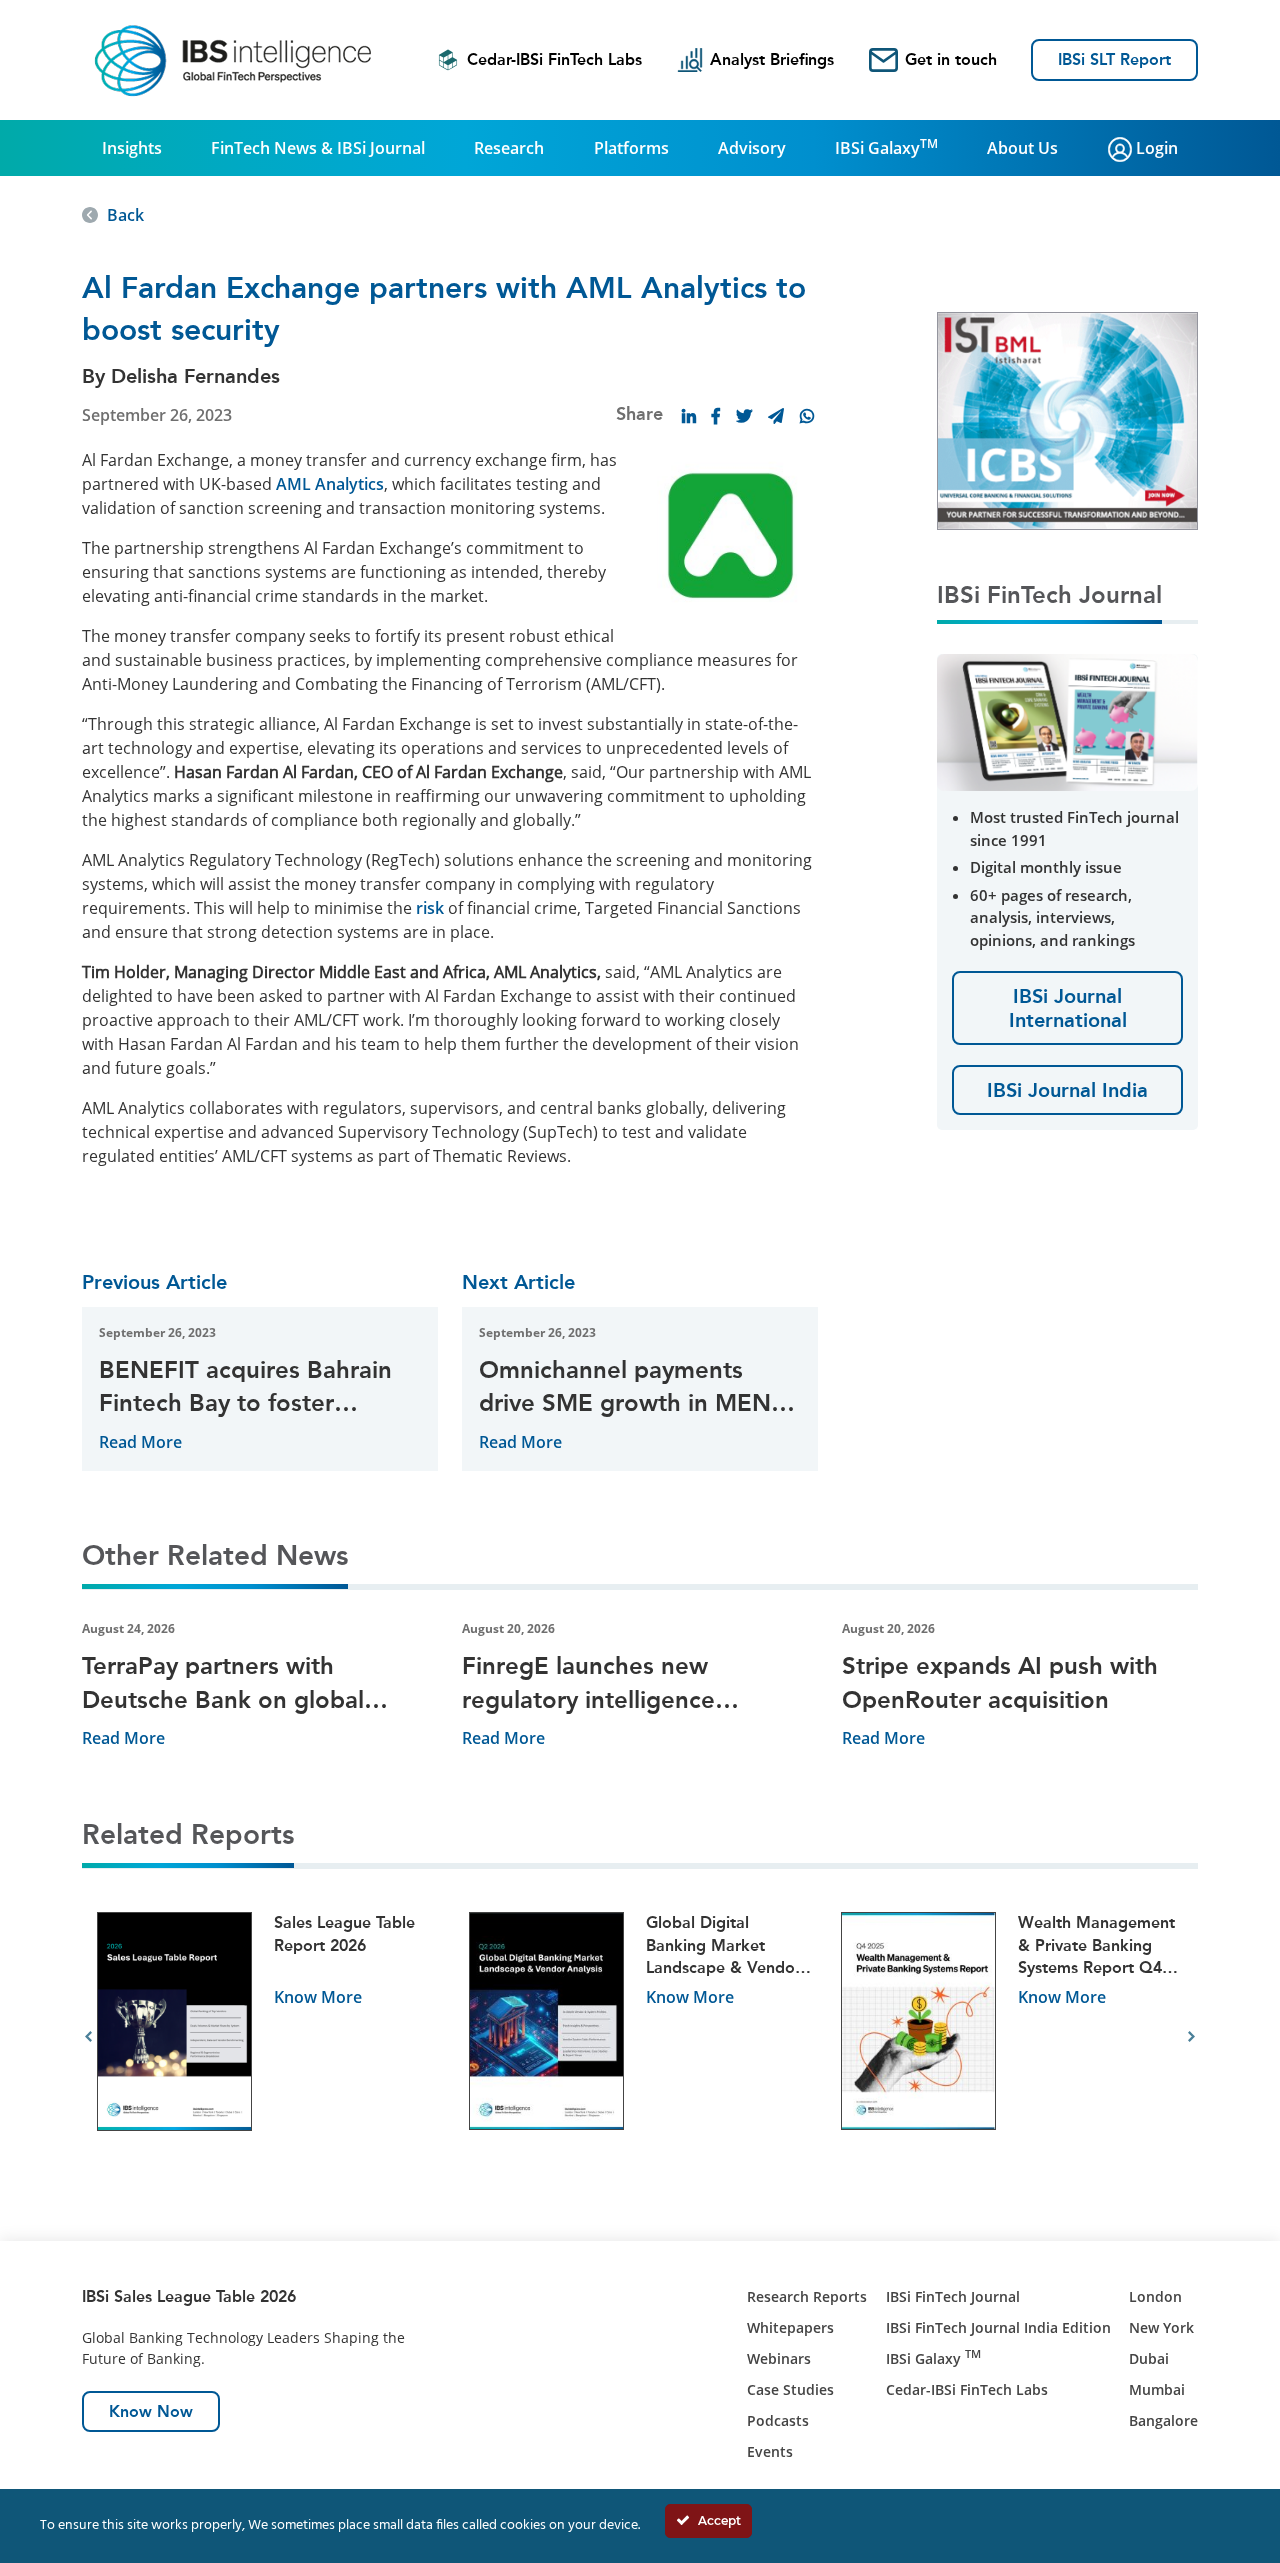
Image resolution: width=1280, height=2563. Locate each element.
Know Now (151, 2411)
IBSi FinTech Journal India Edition (998, 2327)
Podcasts (778, 2420)
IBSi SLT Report (1114, 59)
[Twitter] (744, 416)
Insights (132, 148)
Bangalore (1163, 2420)
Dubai (1149, 2358)
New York (1161, 2327)
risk (430, 908)
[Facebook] (716, 416)
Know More (318, 1997)
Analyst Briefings (772, 59)
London (1155, 2296)
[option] (268, 2037)
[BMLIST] (1067, 419)
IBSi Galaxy (886, 147)
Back (125, 215)
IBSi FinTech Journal (953, 2296)
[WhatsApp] (807, 416)
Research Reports (807, 2296)
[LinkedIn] (689, 416)
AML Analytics (330, 484)
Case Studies (790, 2389)
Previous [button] (88, 2037)
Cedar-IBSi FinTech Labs (554, 59)
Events (770, 2451)
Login (1155, 148)
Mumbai (1157, 2389)
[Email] (776, 416)
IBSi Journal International (1068, 1008)
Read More (140, 1442)
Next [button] (1191, 2037)
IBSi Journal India (1067, 1090)
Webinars (779, 2358)
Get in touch (951, 59)
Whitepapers (790, 2327)
